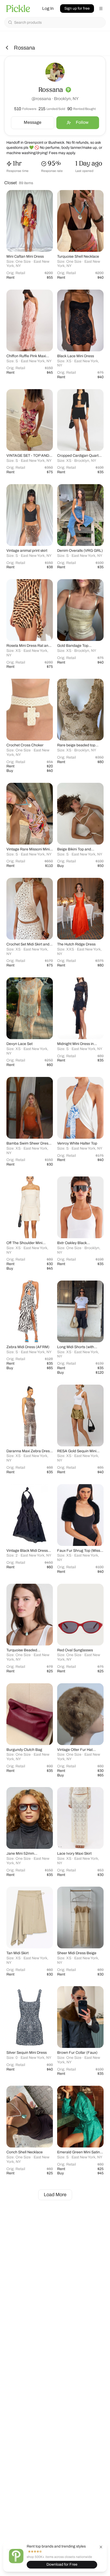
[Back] (7, 48)
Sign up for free (77, 8)
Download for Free (62, 2564)
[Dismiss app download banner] (101, 2547)
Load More (55, 2195)
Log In (48, 8)
